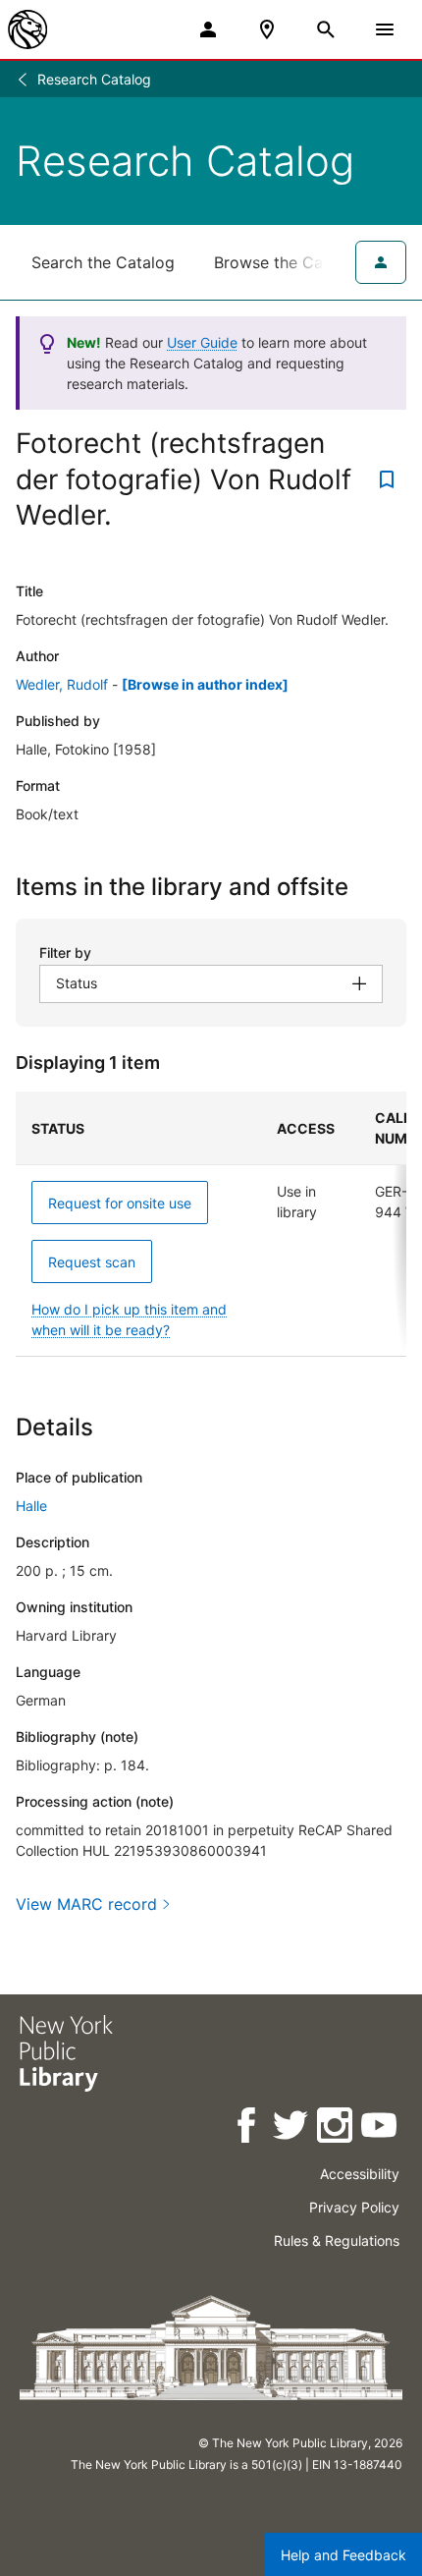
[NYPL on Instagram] (336, 2128)
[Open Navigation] (385, 29)
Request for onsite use (120, 1203)
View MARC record (86, 1904)
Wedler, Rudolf (62, 684)
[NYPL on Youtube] (380, 2128)
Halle (31, 1506)
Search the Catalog (103, 262)
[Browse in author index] (205, 684)
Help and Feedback (343, 2555)
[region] (211, 1224)
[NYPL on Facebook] (248, 2128)
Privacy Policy (354, 2207)
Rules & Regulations (337, 2240)
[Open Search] (326, 29)
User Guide (202, 342)
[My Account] (208, 29)
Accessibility (360, 2174)
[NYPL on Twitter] (292, 2128)
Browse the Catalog (288, 262)
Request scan (92, 1262)
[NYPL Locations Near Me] (267, 29)
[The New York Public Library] (27, 29)
